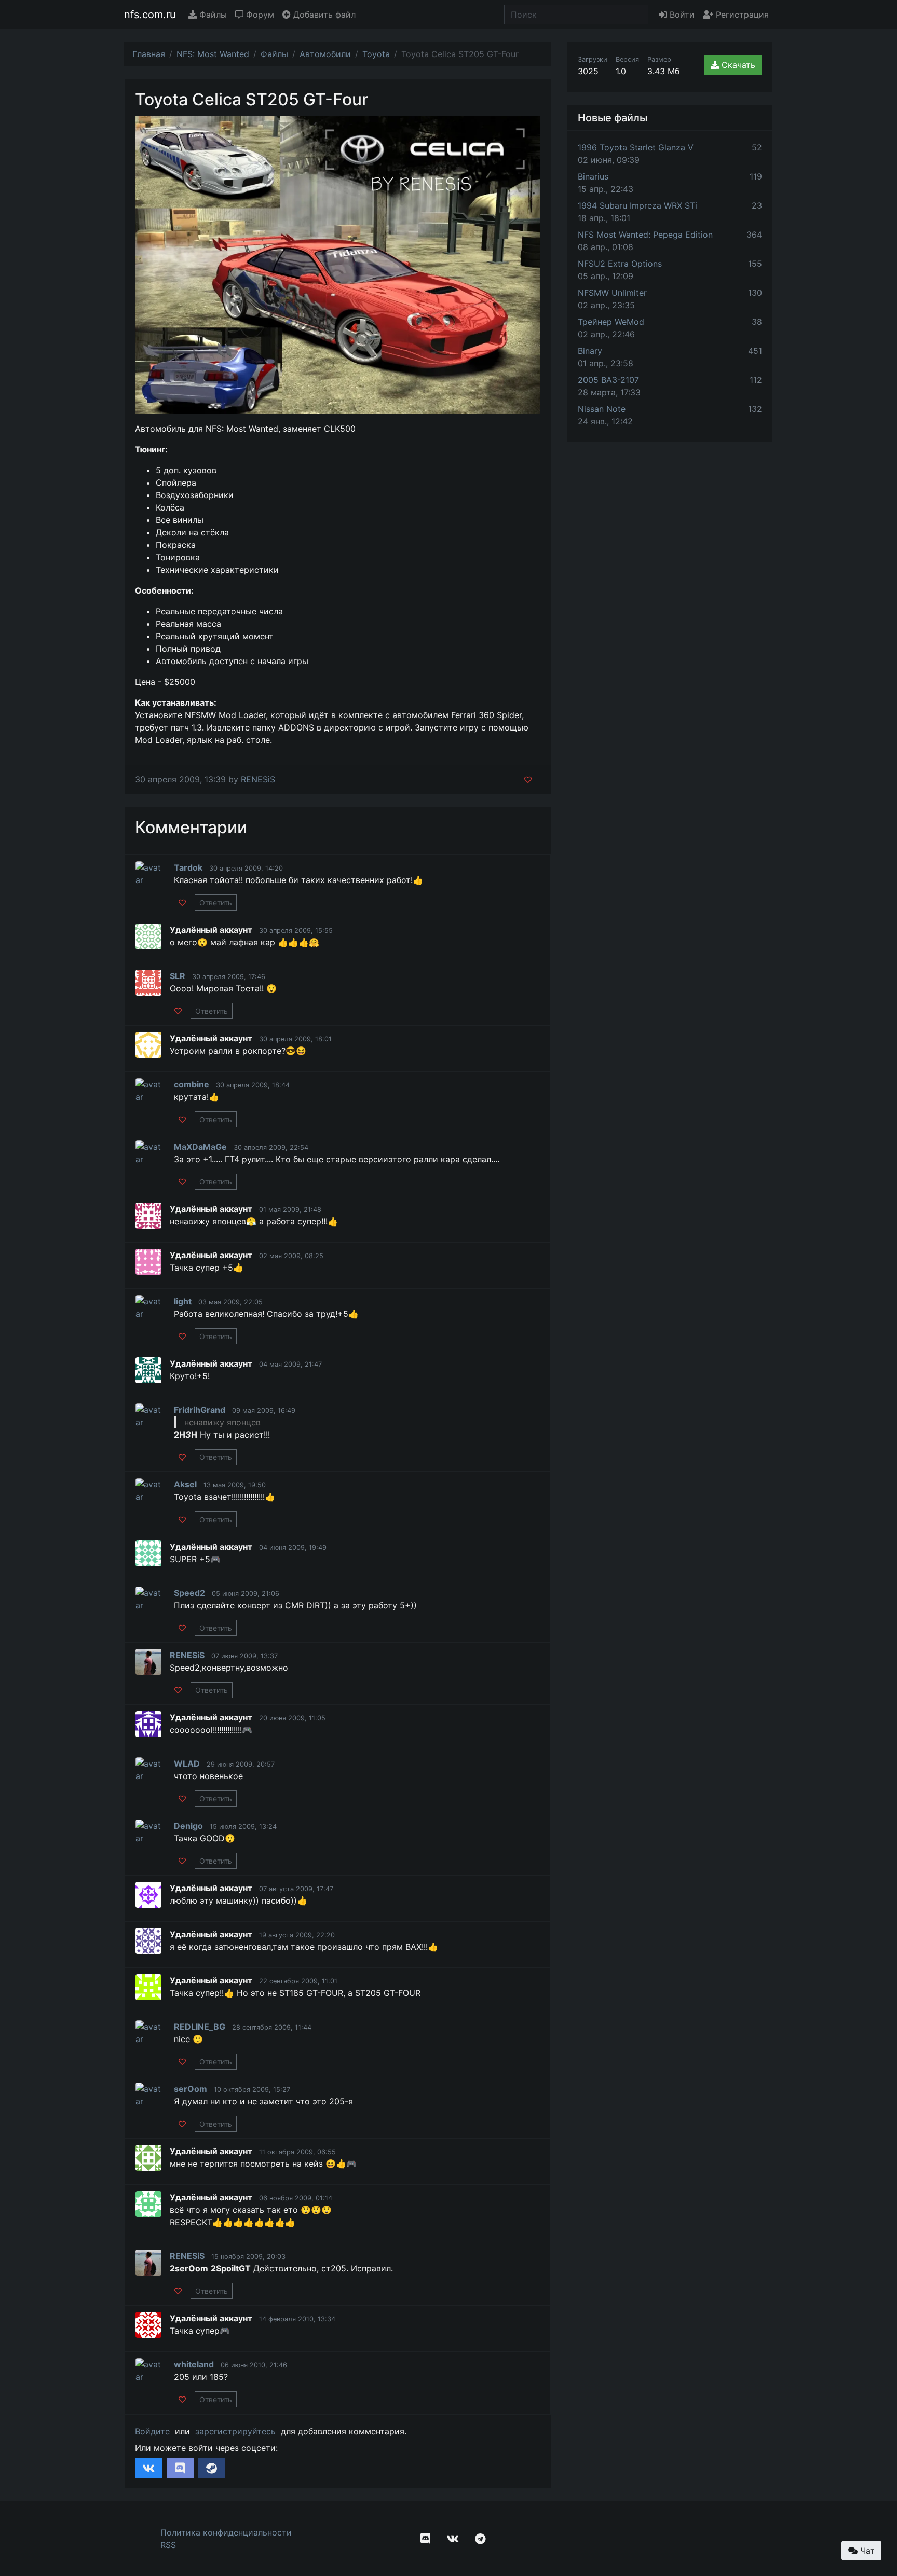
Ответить (216, 903)
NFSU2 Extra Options (620, 264)
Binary (590, 351)
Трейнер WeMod (611, 322)
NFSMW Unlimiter (612, 293)
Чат (866, 2551)
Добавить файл (323, 15)
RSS (168, 2545)
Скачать (737, 65)
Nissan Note (602, 409)
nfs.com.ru (150, 15)
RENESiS (258, 779)
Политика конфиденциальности (226, 2532)
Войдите (152, 2431)
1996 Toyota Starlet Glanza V (636, 147)
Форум (259, 15)
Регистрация (741, 15)
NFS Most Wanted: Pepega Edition (645, 235)
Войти (681, 15)
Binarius (593, 176)
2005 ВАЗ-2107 (608, 380)
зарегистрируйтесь (235, 2431)
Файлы (212, 15)
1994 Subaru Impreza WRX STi (637, 205)
